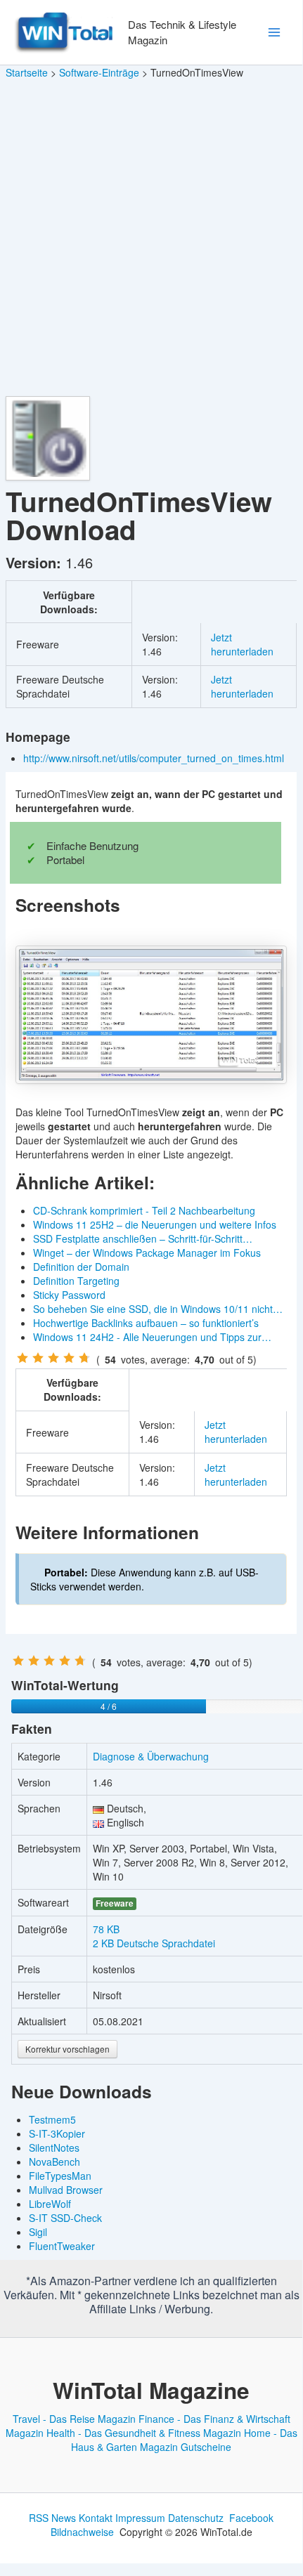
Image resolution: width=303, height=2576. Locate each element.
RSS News (52, 2518)
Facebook (251, 2518)
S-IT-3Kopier (57, 2133)
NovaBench (54, 2162)
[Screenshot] (151, 1014)
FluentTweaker (62, 2246)
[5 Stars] (84, 1358)
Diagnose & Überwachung (151, 1756)
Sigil (38, 2232)
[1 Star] (22, 1358)
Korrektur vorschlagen (67, 2049)
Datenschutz (196, 2518)
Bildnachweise (82, 2532)
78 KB (106, 1929)
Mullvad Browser (66, 2190)
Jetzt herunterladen (242, 644)
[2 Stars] (38, 1358)
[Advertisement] (151, 238)
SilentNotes (54, 2147)
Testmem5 (52, 2119)
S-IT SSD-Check (65, 2218)
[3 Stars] (53, 1358)
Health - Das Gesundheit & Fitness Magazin (144, 2433)
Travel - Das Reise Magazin (74, 2419)
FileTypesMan (60, 2176)
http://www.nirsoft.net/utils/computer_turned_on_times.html (155, 758)
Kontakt (96, 2518)
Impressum (140, 2518)
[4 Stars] (69, 1358)
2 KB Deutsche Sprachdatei (154, 1943)
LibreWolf (50, 2204)
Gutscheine (206, 2447)
